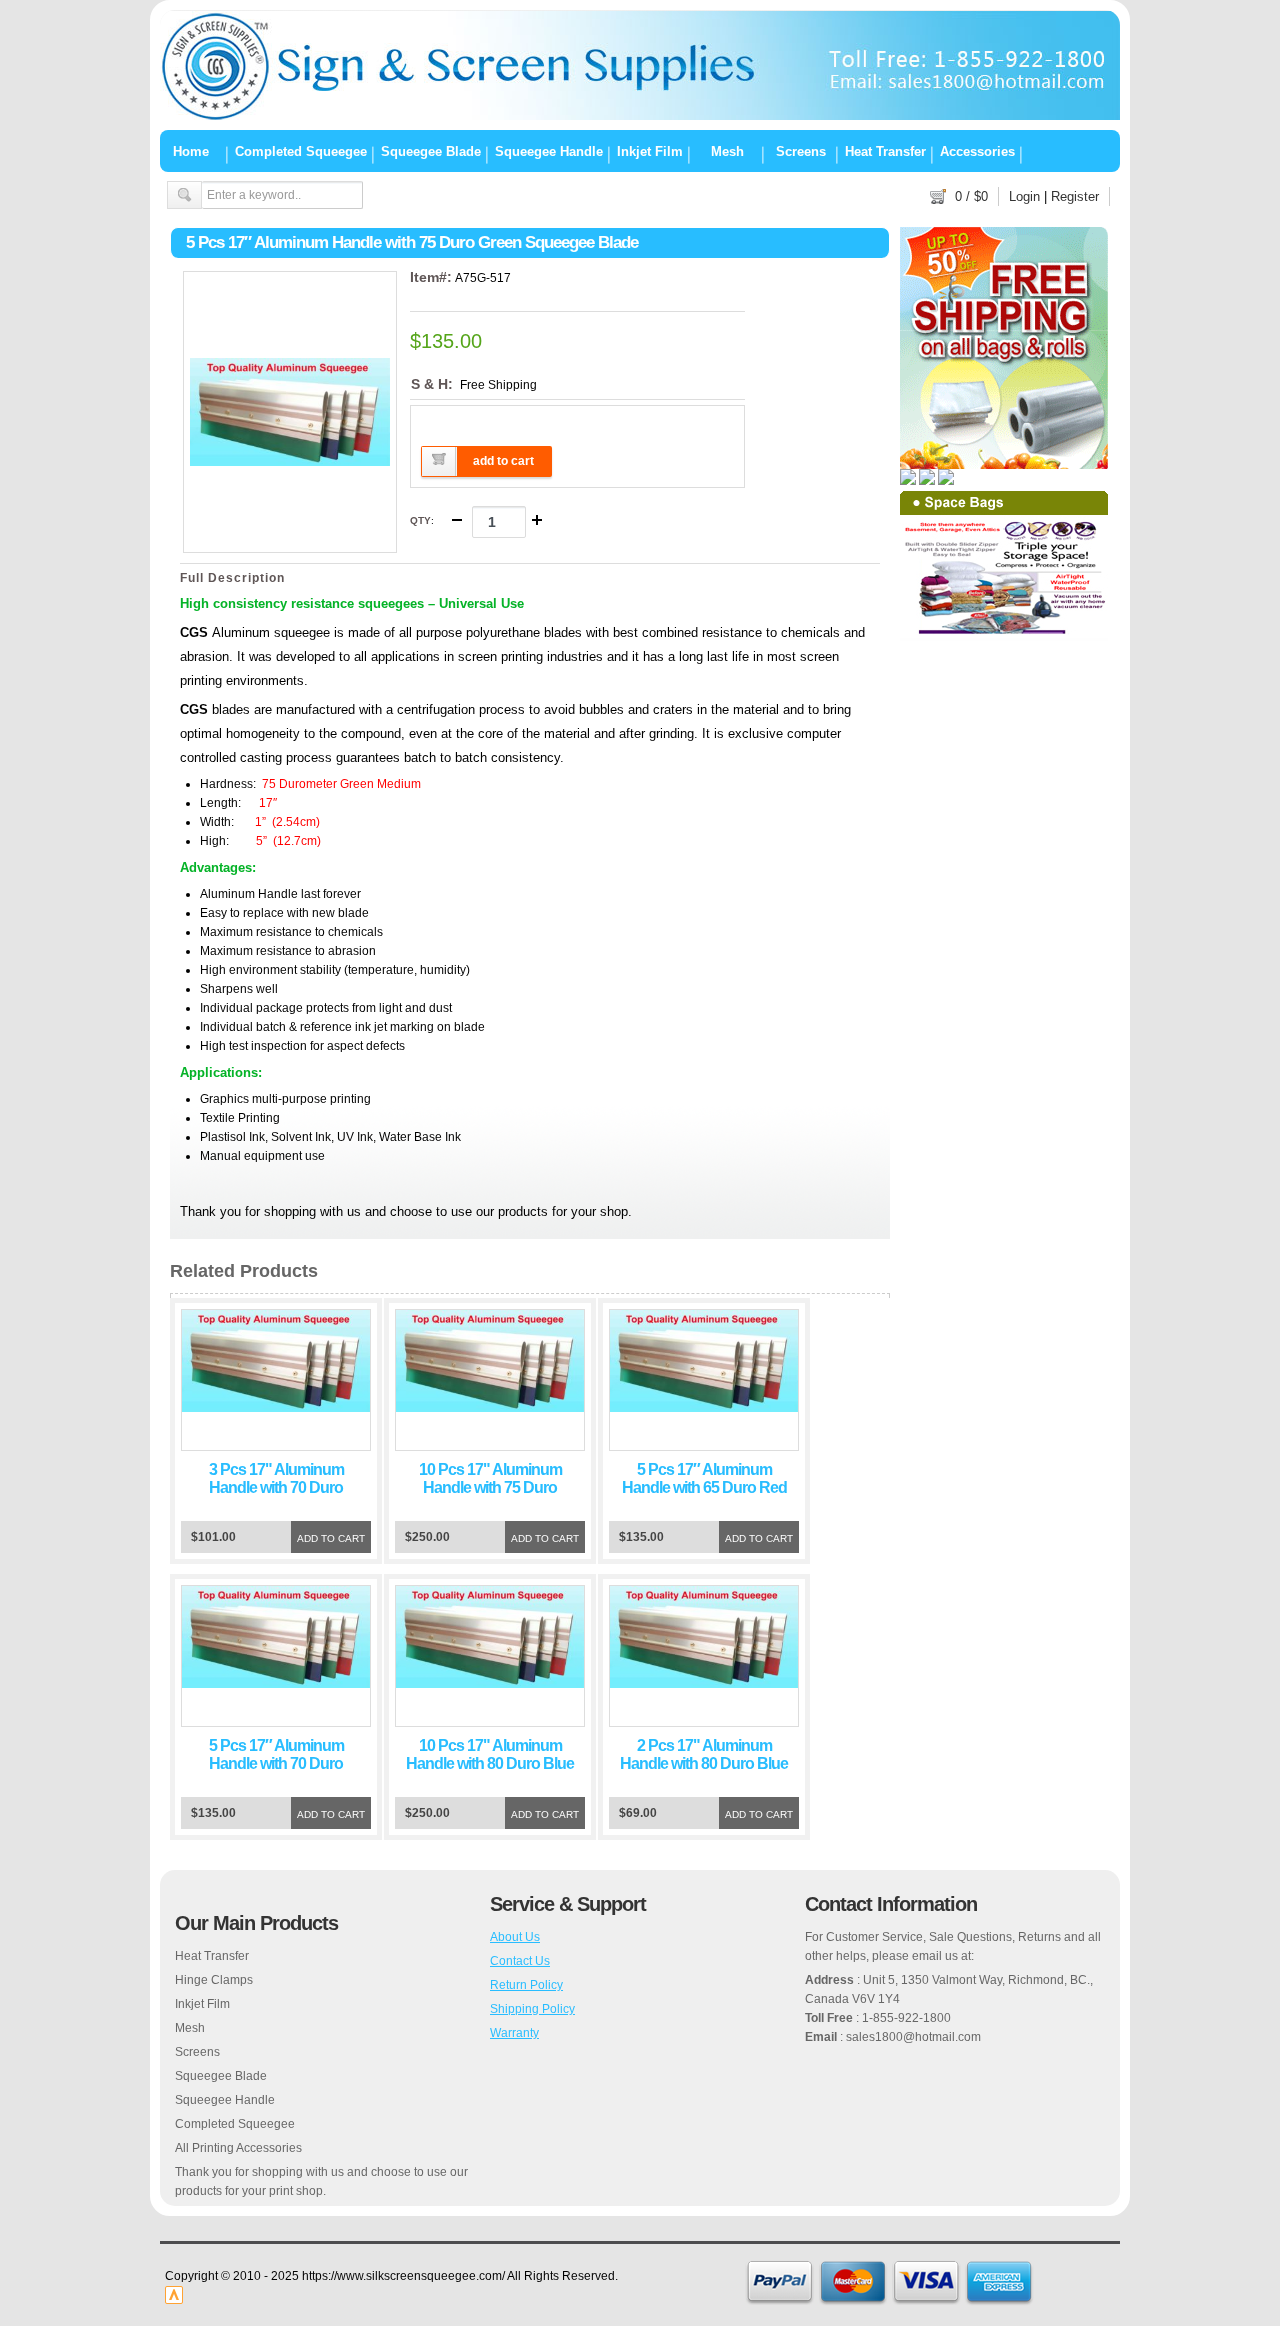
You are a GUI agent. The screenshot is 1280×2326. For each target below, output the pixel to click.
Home (191, 151)
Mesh (727, 151)
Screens (801, 151)
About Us (515, 1937)
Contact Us (520, 1961)
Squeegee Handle (549, 151)
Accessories (977, 151)
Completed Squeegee (301, 151)
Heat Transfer (885, 151)
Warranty (514, 2033)
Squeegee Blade (431, 151)
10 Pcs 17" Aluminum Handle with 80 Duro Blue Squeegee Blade (490, 1763)
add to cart (503, 461)
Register (1075, 196)
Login (1024, 196)
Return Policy (526, 1985)
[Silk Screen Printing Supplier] (640, 116)
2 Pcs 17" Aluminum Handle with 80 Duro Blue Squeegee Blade (704, 1763)
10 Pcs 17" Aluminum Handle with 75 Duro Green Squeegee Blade (490, 1487)
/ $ (971, 196)
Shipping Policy (532, 2009)
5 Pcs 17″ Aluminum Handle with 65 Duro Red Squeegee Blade (704, 1487)
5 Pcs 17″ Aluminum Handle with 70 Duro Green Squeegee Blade (276, 1763)
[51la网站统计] (174, 2300)
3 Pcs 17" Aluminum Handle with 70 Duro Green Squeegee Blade (276, 1487)
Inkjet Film (650, 151)
